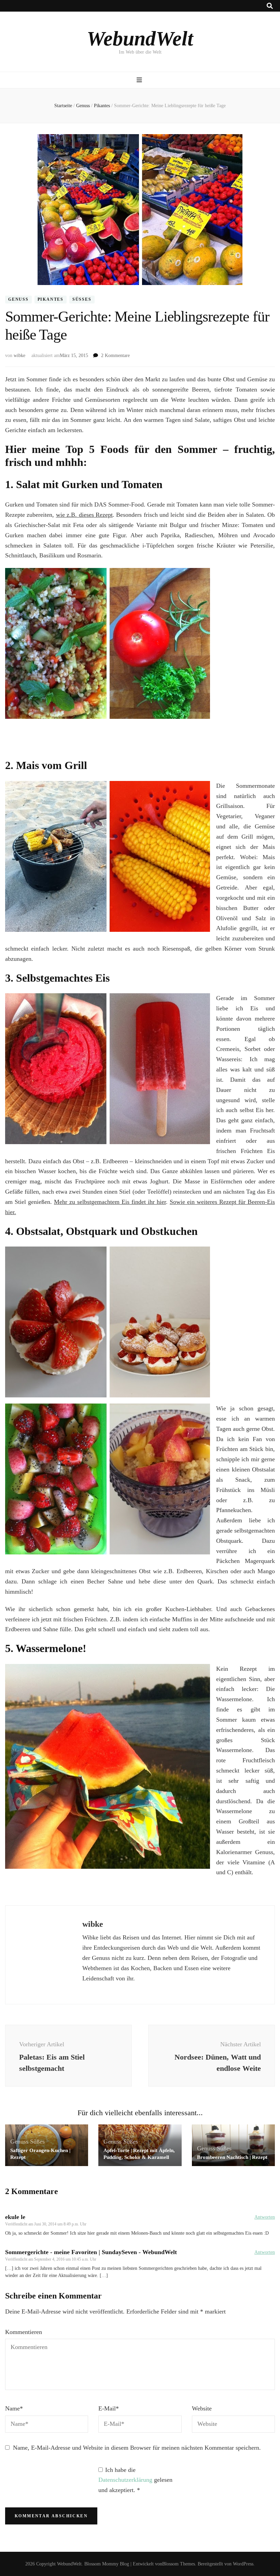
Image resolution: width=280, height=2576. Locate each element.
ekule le (15, 2217)
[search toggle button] (270, 6)
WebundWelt (140, 39)
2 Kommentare (115, 355)
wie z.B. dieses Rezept (84, 515)
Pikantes (51, 300)
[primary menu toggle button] (140, 80)
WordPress (243, 2564)
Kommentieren (24, 2332)
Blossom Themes (179, 2564)
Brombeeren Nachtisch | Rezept (232, 2157)
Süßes (82, 300)
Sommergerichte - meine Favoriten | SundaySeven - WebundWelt (91, 2252)
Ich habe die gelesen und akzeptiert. (135, 2480)
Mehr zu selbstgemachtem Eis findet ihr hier (110, 1202)
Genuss (18, 300)
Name (14, 2408)
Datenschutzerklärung (126, 2480)
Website (202, 2408)
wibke (19, 355)
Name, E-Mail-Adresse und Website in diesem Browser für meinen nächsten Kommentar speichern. (137, 2448)
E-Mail (109, 2408)
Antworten (265, 2217)
